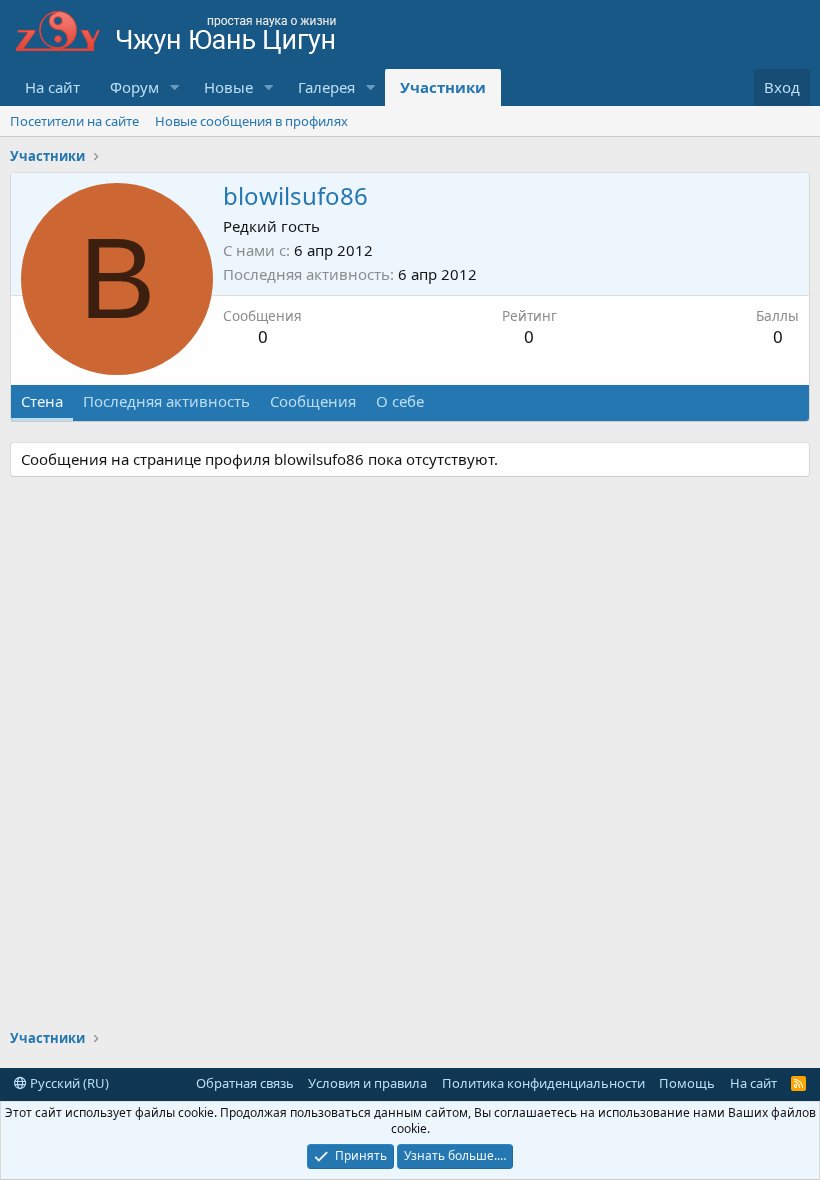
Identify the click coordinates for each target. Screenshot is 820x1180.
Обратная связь (245, 1083)
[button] (175, 87)
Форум (134, 87)
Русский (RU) (68, 1083)
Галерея (326, 87)
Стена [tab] (42, 401)
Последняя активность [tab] (166, 401)
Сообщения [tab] (313, 401)
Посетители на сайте (74, 121)
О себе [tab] (400, 401)
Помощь (687, 1083)
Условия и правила (367, 1083)
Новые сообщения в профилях (251, 121)
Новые (228, 87)
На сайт (52, 87)
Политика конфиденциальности (543, 1083)
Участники (443, 87)
